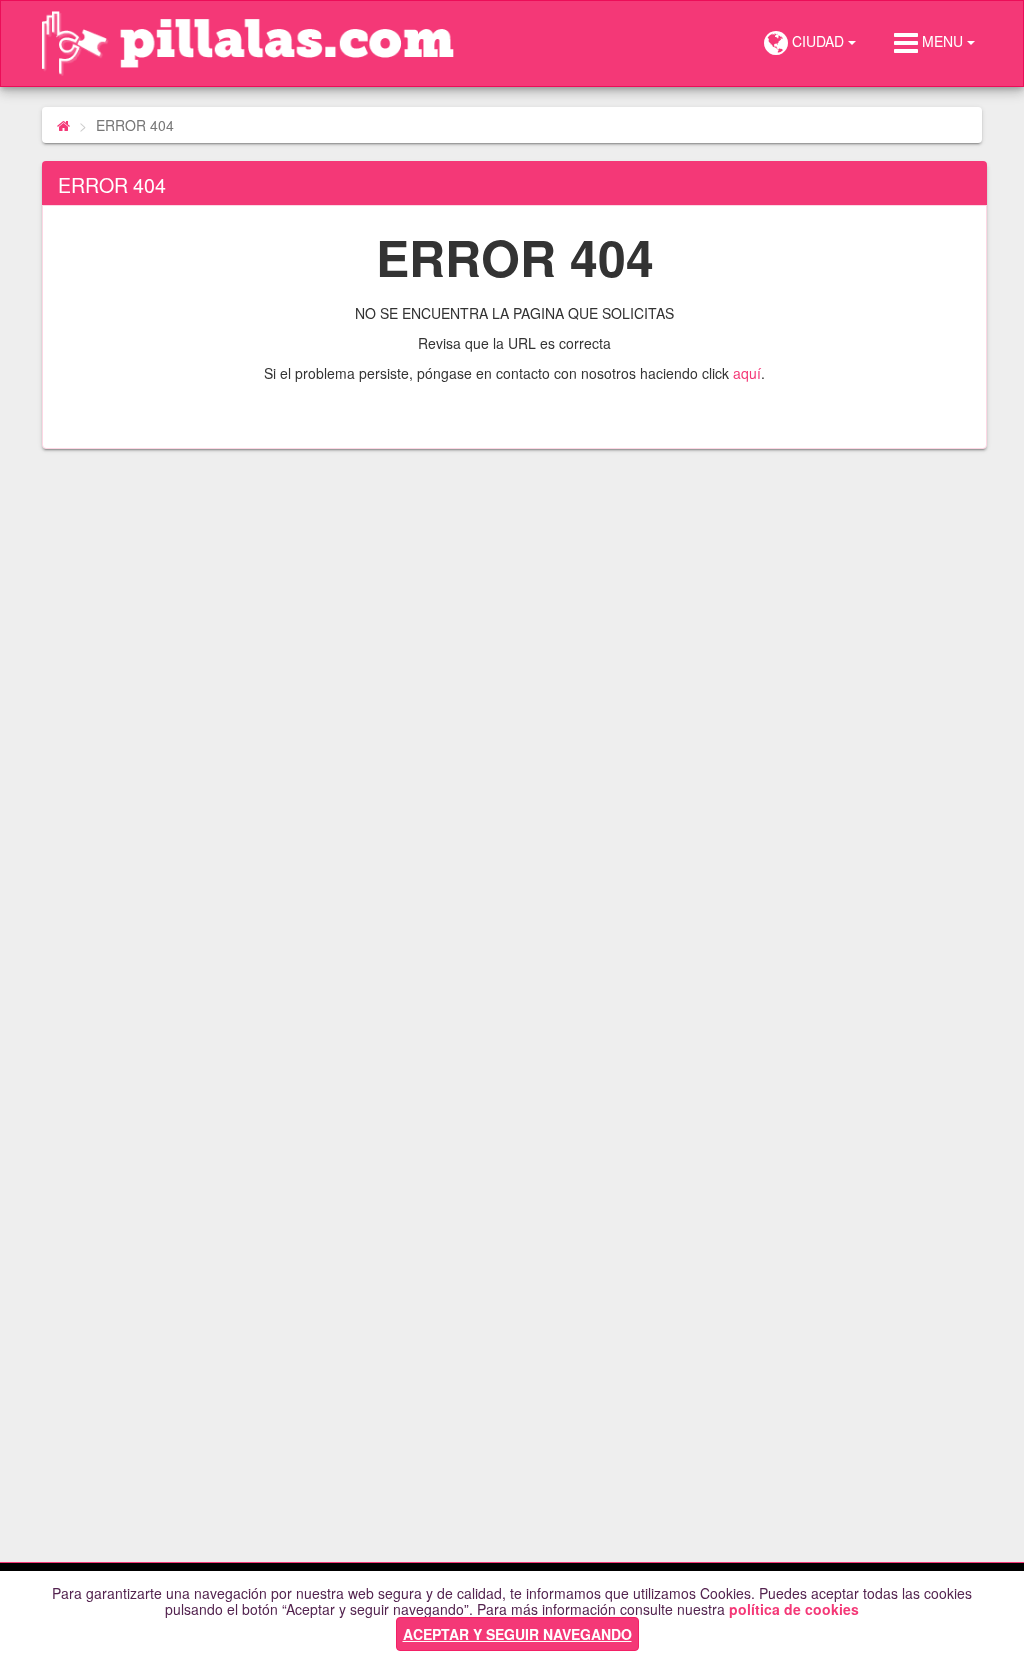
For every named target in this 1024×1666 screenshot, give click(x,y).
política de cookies (794, 1609)
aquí (747, 373)
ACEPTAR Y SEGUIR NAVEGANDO (517, 1634)
